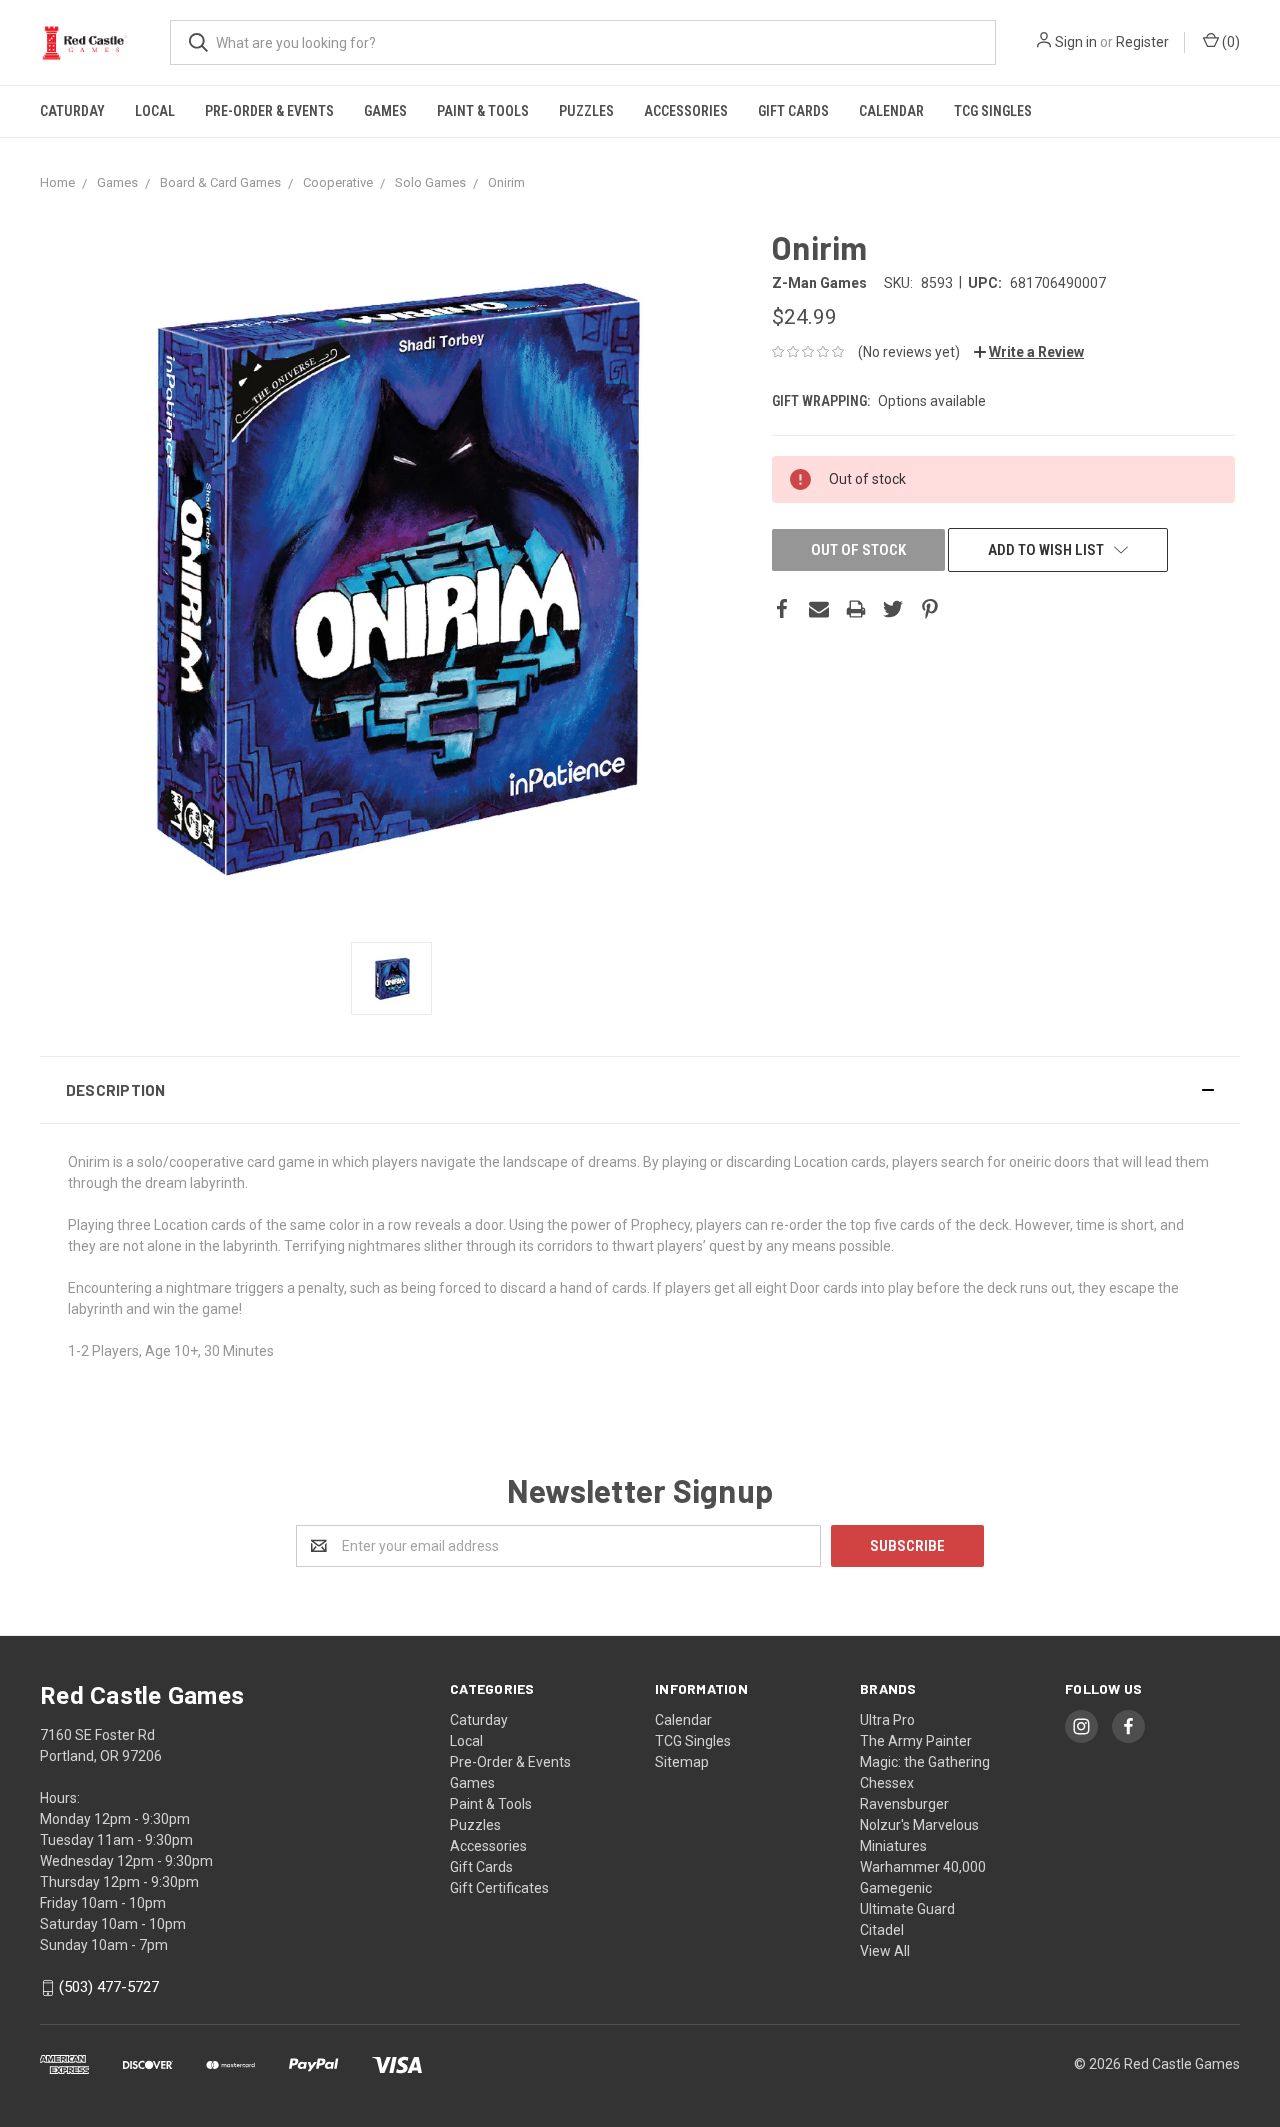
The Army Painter (916, 1741)
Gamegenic (896, 1888)
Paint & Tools (483, 111)
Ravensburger (904, 1804)
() (1229, 42)
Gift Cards (793, 111)
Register (1142, 42)
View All (885, 1951)
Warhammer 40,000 (923, 1867)
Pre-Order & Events (269, 111)
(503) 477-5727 (109, 1988)
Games (385, 111)
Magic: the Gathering (925, 1762)
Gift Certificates (499, 1888)
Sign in (1076, 42)
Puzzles (586, 111)
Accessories (686, 111)
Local (155, 111)
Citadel (882, 1930)
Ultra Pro (887, 1720)
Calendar (891, 111)
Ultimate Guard (907, 1909)
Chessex (887, 1783)
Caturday (72, 111)
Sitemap (682, 1762)
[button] (640, 1090)
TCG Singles (993, 111)
